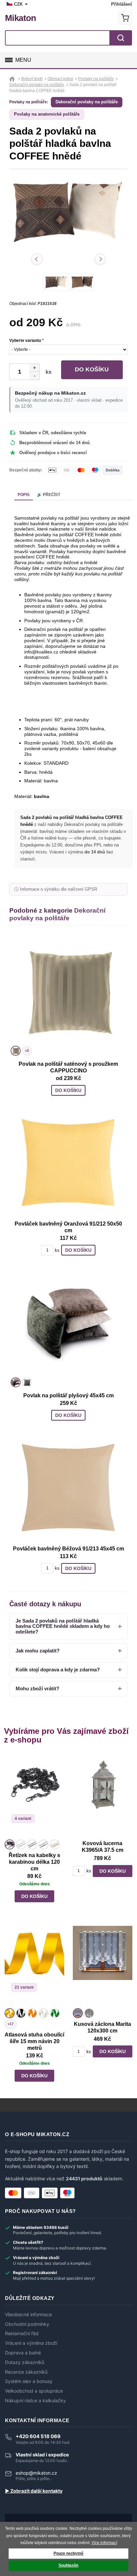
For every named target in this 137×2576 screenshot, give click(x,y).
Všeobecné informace (28, 2315)
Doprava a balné (23, 2353)
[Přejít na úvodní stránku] (13, 79)
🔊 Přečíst (49, 495)
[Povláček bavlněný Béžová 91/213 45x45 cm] (68, 1487)
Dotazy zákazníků (25, 2362)
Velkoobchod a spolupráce (34, 2391)
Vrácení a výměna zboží (31, 2343)
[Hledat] (121, 38)
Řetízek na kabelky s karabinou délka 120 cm (34, 1862)
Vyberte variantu (26, 341)
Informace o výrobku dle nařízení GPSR (59, 889)
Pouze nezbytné (68, 2553)
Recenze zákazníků (26, 2372)
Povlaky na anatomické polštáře (47, 114)
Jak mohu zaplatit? (38, 1651)
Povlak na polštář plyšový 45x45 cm (68, 1395)
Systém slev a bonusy (29, 2381)
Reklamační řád (22, 2333)
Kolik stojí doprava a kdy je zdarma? (58, 1670)
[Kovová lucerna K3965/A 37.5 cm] (103, 1796)
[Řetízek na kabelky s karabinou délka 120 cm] (34, 1796)
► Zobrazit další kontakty (34, 2491)
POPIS (24, 495)
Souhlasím (68, 2565)
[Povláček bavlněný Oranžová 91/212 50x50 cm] (68, 1162)
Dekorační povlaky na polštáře (87, 102)
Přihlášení (122, 4)
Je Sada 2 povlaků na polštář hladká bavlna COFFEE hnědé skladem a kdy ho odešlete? (63, 1626)
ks (47, 372)
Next (100, 259)
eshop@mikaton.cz (36, 2473)
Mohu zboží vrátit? (37, 1688)
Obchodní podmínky (27, 2324)
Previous (37, 259)
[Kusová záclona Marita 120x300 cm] (103, 1965)
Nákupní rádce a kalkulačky (35, 2401)
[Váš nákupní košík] (125, 18)
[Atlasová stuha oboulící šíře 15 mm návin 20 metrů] (34, 1965)
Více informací (104, 2543)
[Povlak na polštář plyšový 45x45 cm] (68, 1322)
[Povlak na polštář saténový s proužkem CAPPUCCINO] (68, 991)
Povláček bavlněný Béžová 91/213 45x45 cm (68, 1549)
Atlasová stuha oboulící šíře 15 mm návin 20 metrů (34, 2041)
